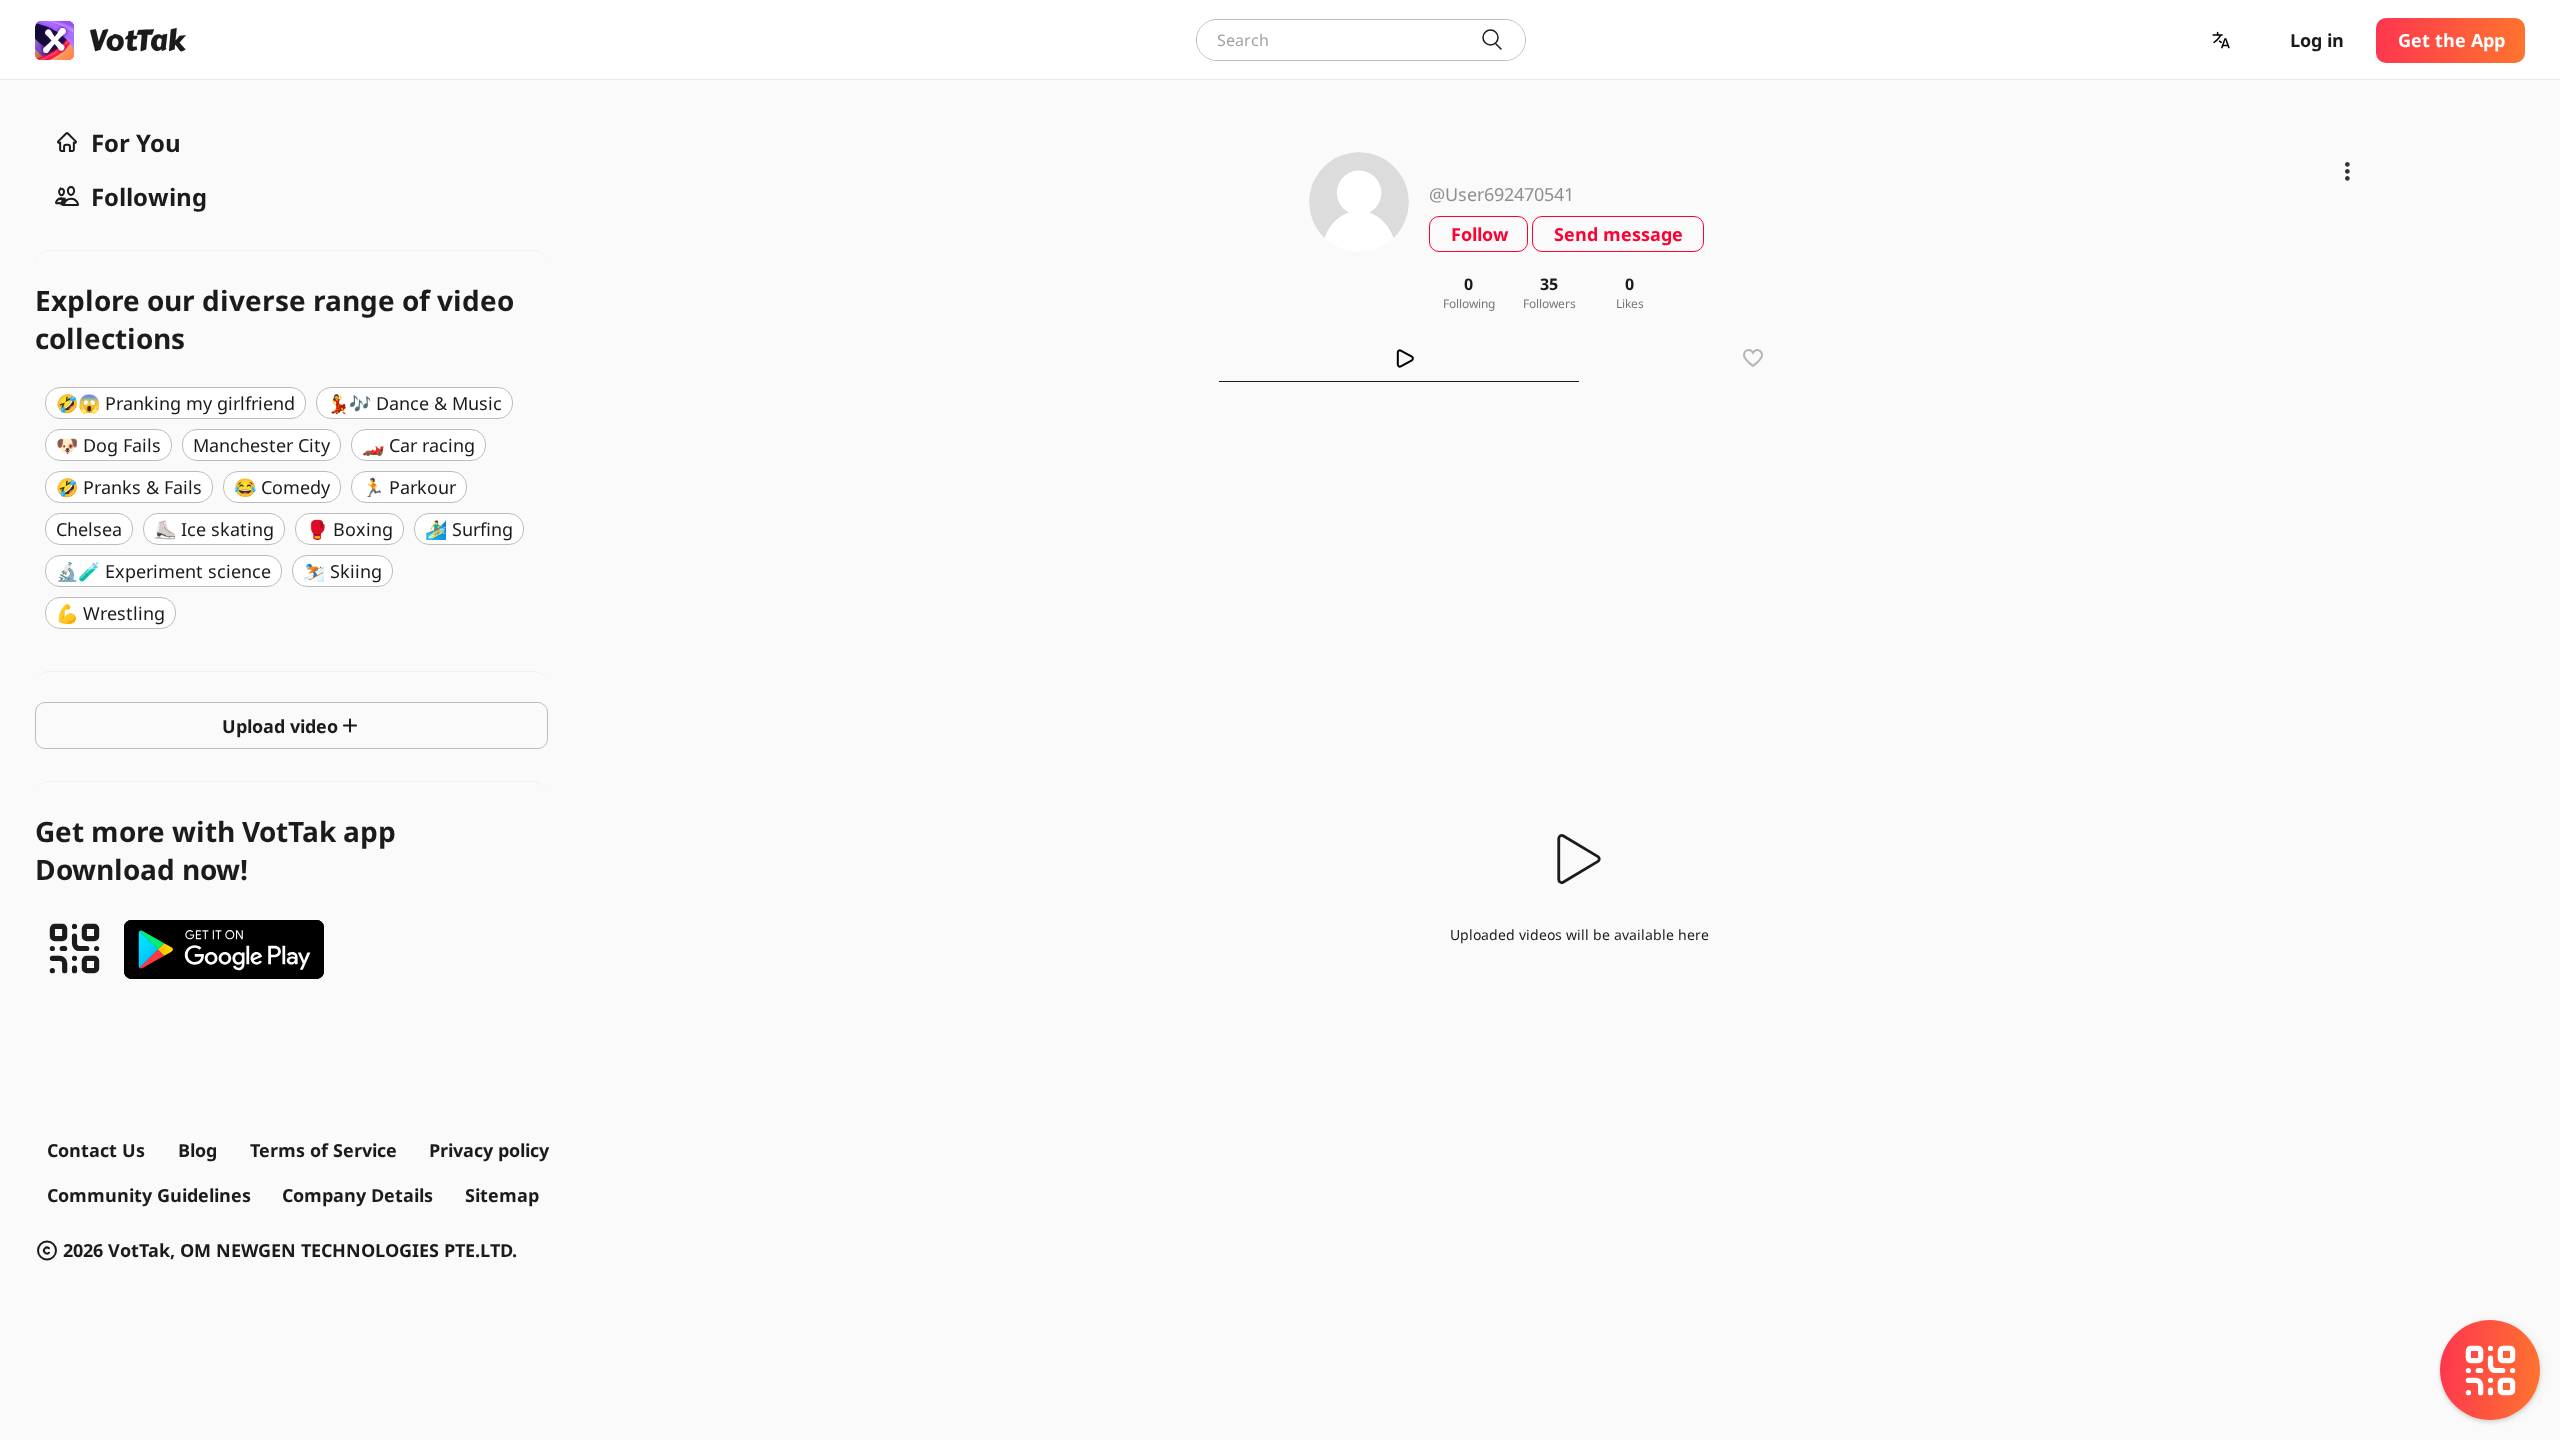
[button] (2223, 40)
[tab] (1399, 358)
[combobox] (1361, 40)
